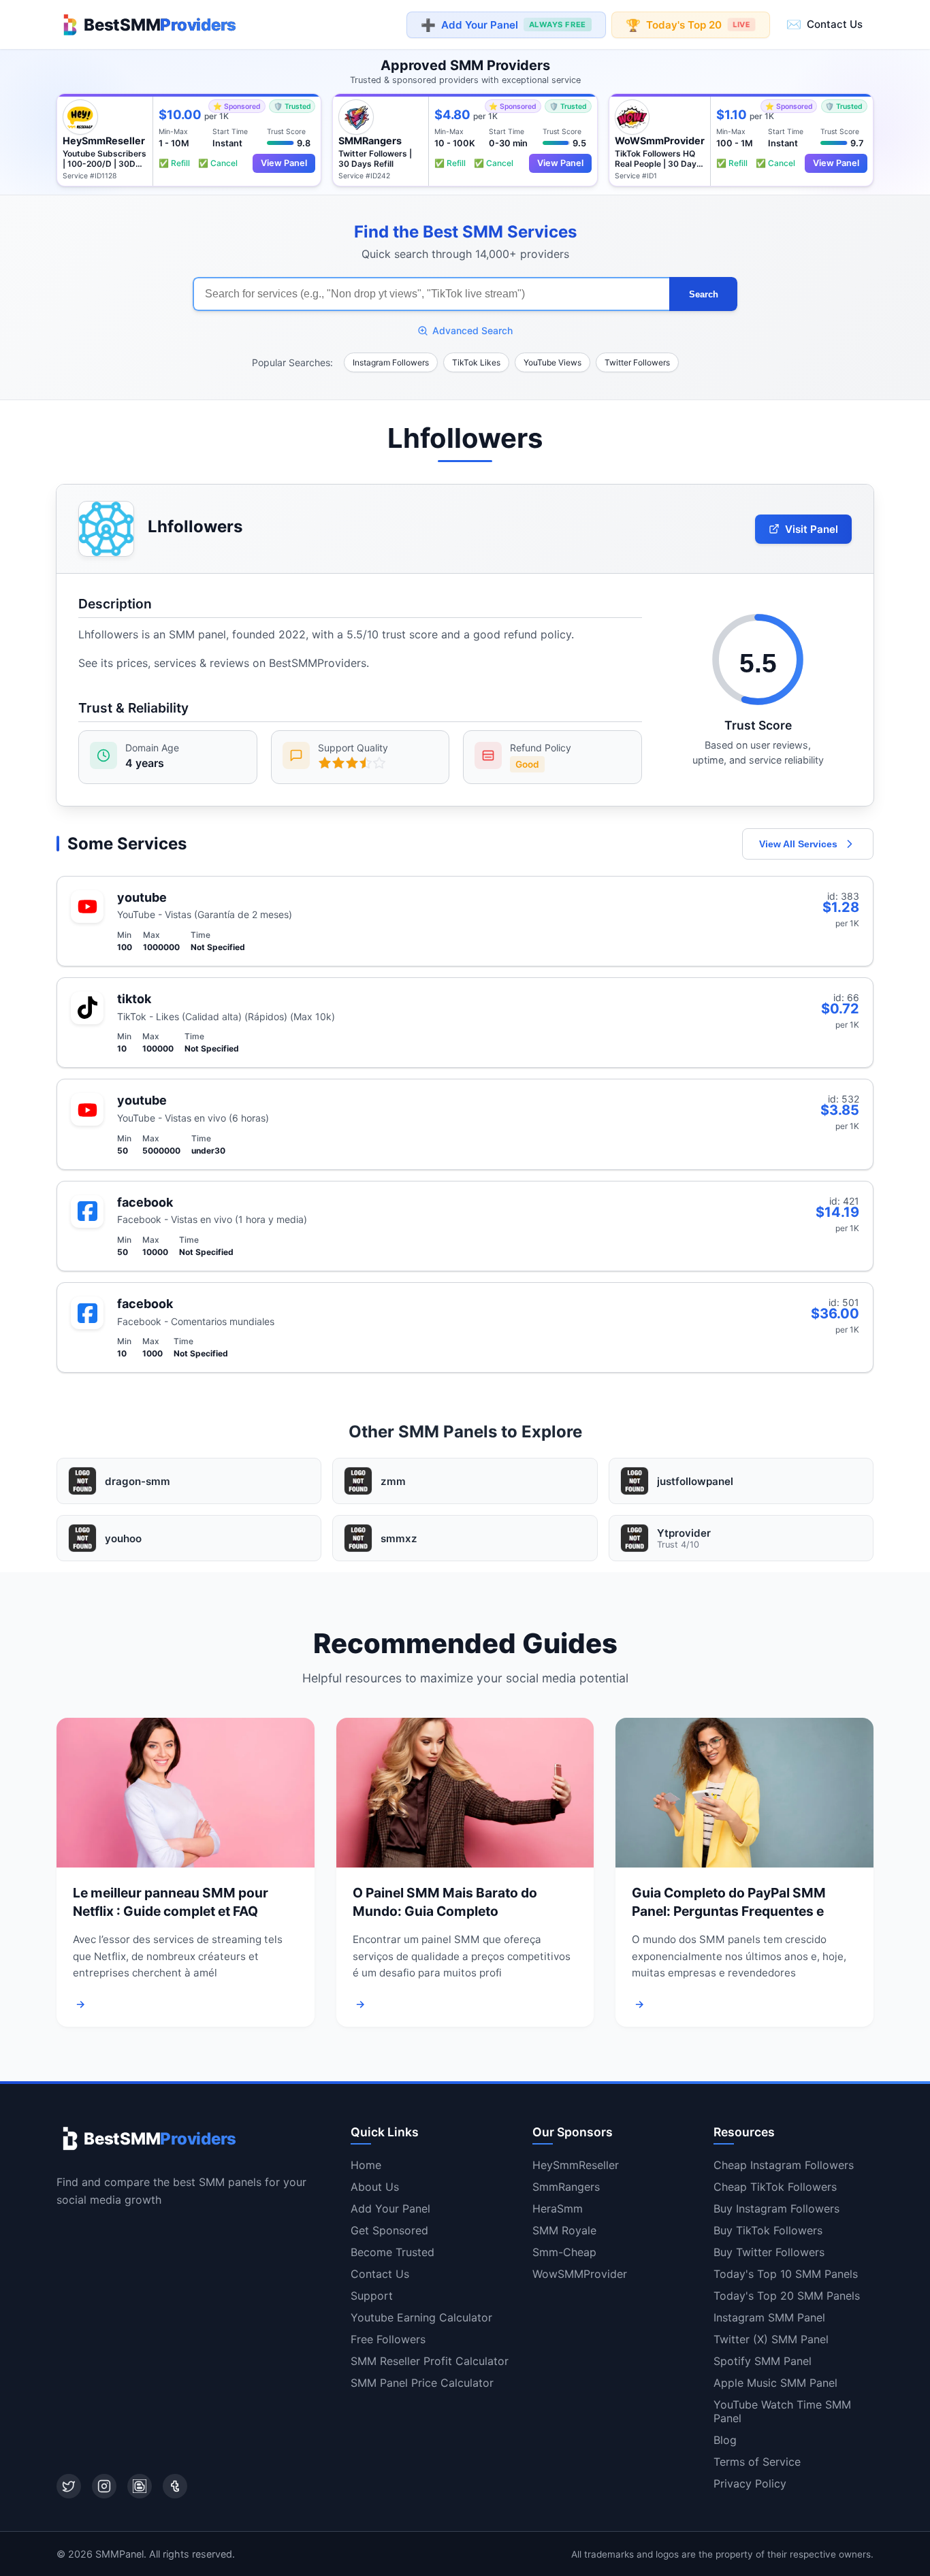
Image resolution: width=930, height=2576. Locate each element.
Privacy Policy (750, 2483)
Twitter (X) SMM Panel (771, 2339)
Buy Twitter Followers (769, 2252)
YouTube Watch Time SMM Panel (782, 2411)
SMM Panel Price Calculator (422, 2383)
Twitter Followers (637, 362)
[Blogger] (140, 2486)
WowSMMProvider (580, 2274)
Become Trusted (392, 2252)
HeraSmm (558, 2208)
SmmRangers (566, 2187)
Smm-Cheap (564, 2252)
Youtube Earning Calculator (421, 2317)
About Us (375, 2187)
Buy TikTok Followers (768, 2230)
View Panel (284, 163)
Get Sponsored (389, 2230)
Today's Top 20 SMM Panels (787, 2296)
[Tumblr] (175, 2486)
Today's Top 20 (688, 24)
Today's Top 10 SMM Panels (786, 2274)
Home (366, 2165)
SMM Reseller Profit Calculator (430, 2361)
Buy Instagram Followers (776, 2208)
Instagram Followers (391, 362)
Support (372, 2296)
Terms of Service (757, 2462)
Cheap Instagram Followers (784, 2165)
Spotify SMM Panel (763, 2361)
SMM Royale (564, 2230)
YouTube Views (552, 362)
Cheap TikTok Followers (775, 2187)
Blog (725, 2440)
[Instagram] (104, 2486)
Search (704, 294)
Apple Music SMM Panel (775, 2383)
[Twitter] (69, 2486)
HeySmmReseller (576, 2165)
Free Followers (388, 2339)
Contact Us (824, 24)
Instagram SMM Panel (769, 2317)
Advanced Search (472, 330)
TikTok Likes (476, 362)
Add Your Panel (503, 25)
